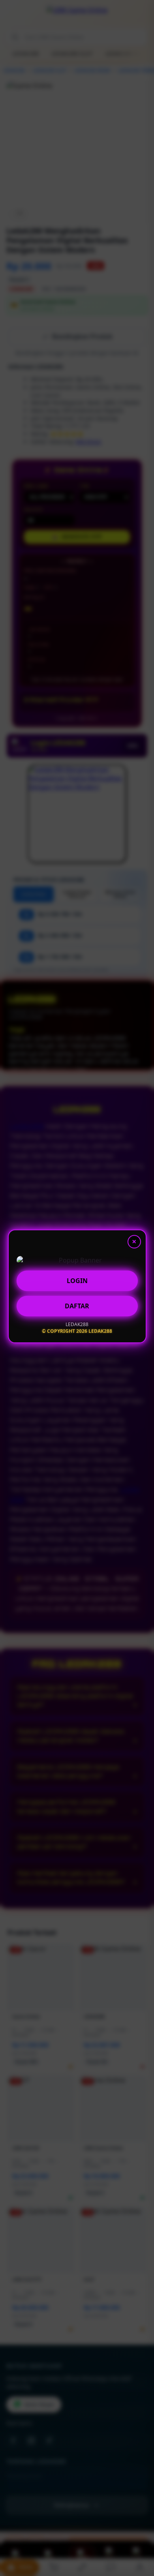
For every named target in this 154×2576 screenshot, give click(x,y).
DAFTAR (77, 1308)
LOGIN (77, 1282)
